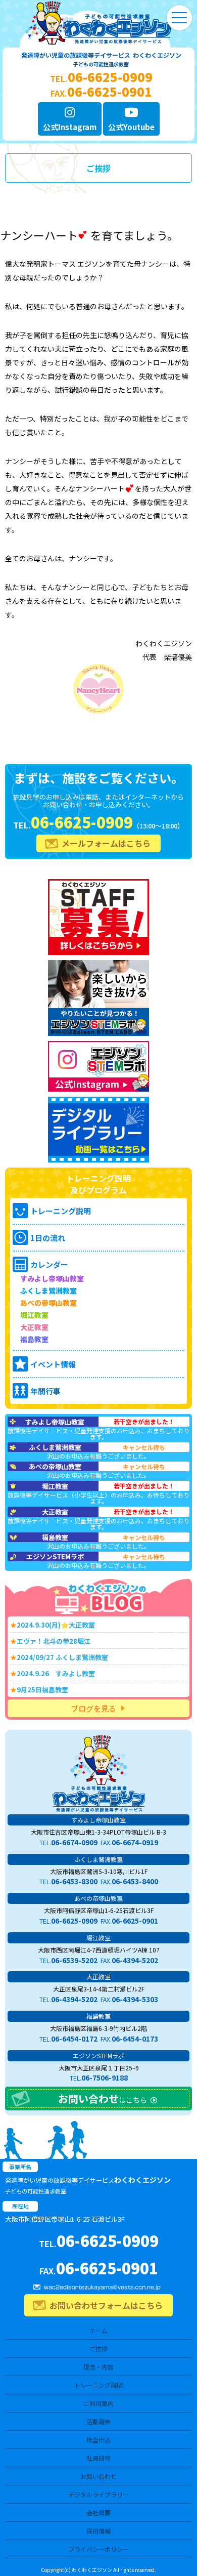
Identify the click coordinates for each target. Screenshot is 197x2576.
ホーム (98, 2330)
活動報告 (98, 2421)
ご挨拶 (98, 2349)
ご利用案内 (98, 2403)
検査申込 (98, 2440)
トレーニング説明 (98, 2385)
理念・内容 (98, 2367)
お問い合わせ (98, 2476)
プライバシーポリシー (98, 2549)
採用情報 (98, 2531)
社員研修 (98, 2458)
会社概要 (98, 2512)
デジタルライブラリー (98, 2494)
